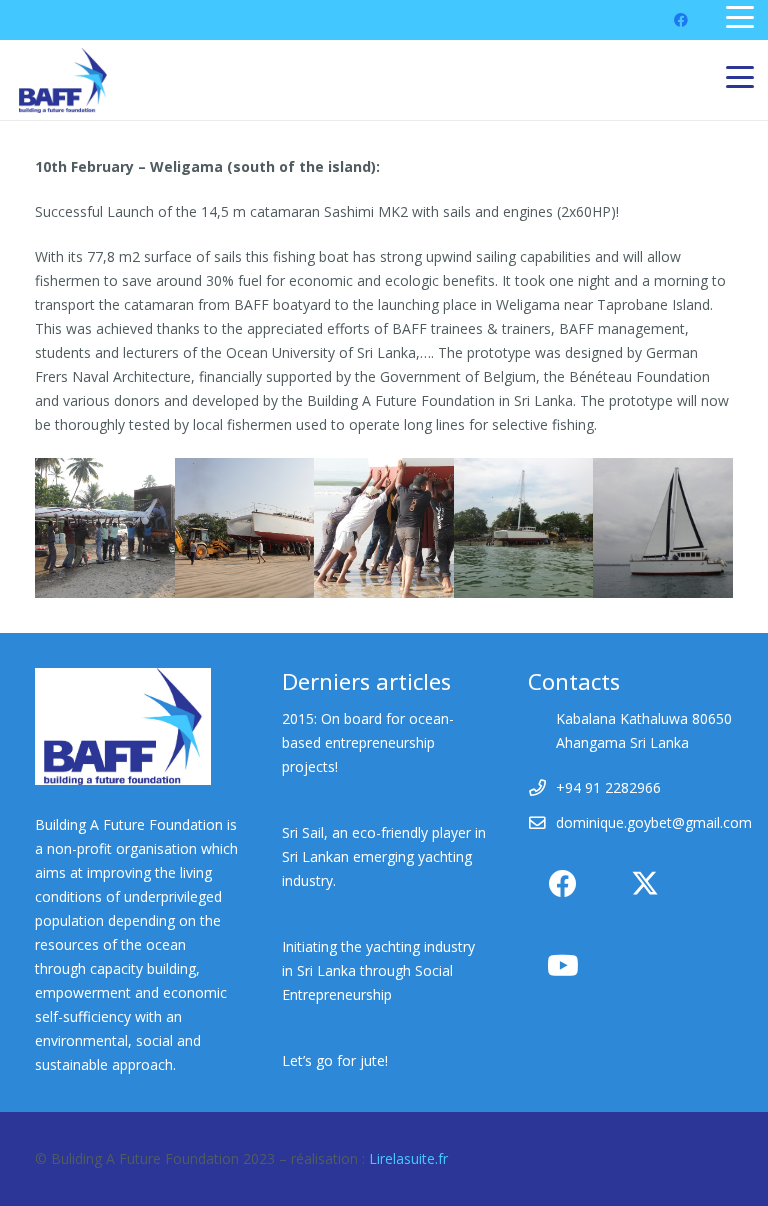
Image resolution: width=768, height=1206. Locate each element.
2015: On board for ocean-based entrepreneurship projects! (368, 742)
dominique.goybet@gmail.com (654, 822)
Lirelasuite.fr (408, 1158)
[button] (740, 17)
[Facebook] (681, 20)
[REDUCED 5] (384, 528)
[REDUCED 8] (524, 528)
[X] (645, 884)
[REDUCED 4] (245, 528)
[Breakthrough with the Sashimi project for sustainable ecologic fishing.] (105, 528)
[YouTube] (563, 966)
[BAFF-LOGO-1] (63, 80)
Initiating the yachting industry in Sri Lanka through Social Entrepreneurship (378, 970)
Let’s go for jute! (335, 1060)
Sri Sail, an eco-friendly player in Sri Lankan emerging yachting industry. (384, 856)
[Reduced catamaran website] (663, 528)
